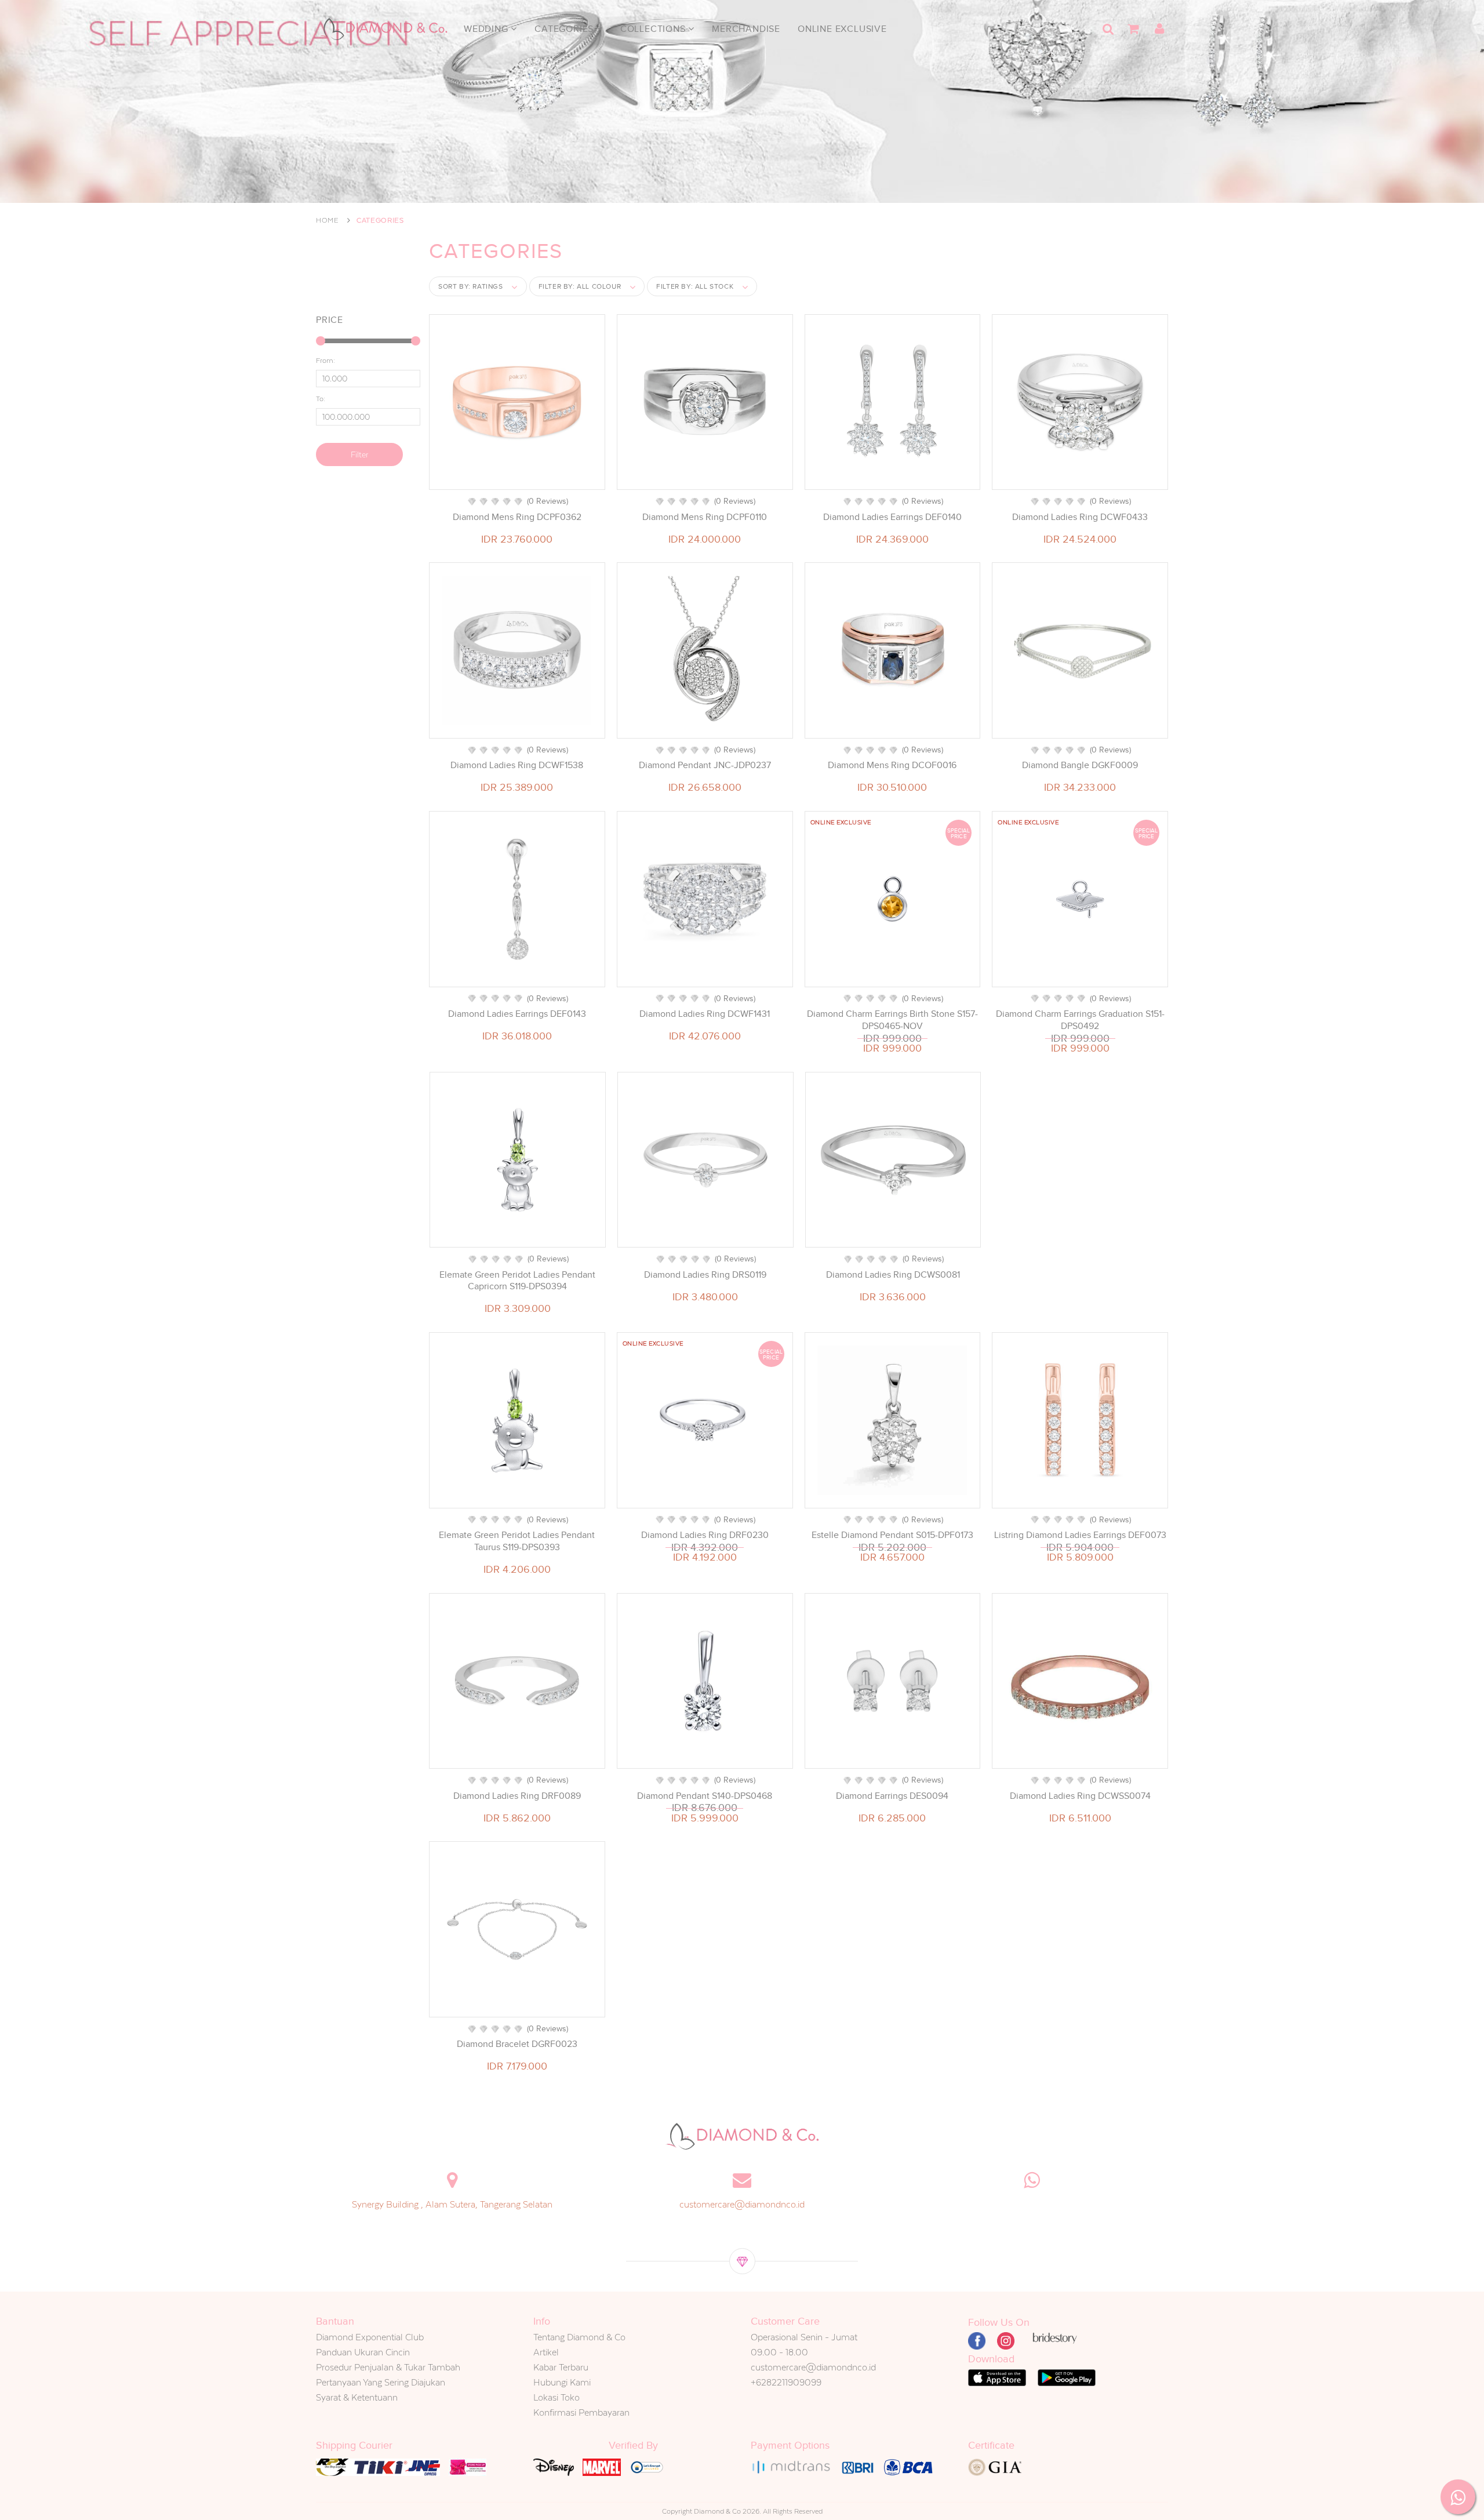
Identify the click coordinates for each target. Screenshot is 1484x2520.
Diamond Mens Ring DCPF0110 (705, 517)
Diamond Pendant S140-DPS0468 (705, 1796)
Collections (654, 29)
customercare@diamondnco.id (742, 2204)
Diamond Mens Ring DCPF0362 (517, 517)
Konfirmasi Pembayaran (581, 2412)
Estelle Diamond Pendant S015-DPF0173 (892, 1535)
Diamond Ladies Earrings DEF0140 (892, 517)
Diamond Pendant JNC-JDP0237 (705, 765)
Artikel (546, 2352)
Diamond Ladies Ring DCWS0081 (893, 1275)
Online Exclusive (842, 29)
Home (328, 220)
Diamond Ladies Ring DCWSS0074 (1080, 1796)
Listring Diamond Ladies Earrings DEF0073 (1080, 1535)
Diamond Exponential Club (370, 2337)
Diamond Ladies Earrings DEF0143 (517, 1014)
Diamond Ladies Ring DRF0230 (705, 1535)
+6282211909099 (786, 2382)
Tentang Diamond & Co (579, 2337)
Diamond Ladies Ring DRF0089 (517, 1796)
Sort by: (471, 286)
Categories (565, 29)
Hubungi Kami (562, 2382)
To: (321, 399)
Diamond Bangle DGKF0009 (1080, 765)
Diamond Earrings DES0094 (892, 1796)
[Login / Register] (1159, 29)
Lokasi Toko (556, 2397)
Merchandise (746, 29)
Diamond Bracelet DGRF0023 (517, 2044)
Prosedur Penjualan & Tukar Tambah (388, 2367)
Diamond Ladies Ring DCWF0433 (1080, 517)
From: (325, 361)
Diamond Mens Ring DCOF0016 (892, 765)
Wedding (487, 29)
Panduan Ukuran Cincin (363, 2352)
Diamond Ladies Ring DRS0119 (705, 1275)
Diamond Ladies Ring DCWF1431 (705, 1014)
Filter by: (580, 286)
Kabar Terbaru (561, 2367)
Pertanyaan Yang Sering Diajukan (381, 2382)
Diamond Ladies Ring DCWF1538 (517, 765)
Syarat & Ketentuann (357, 2397)
